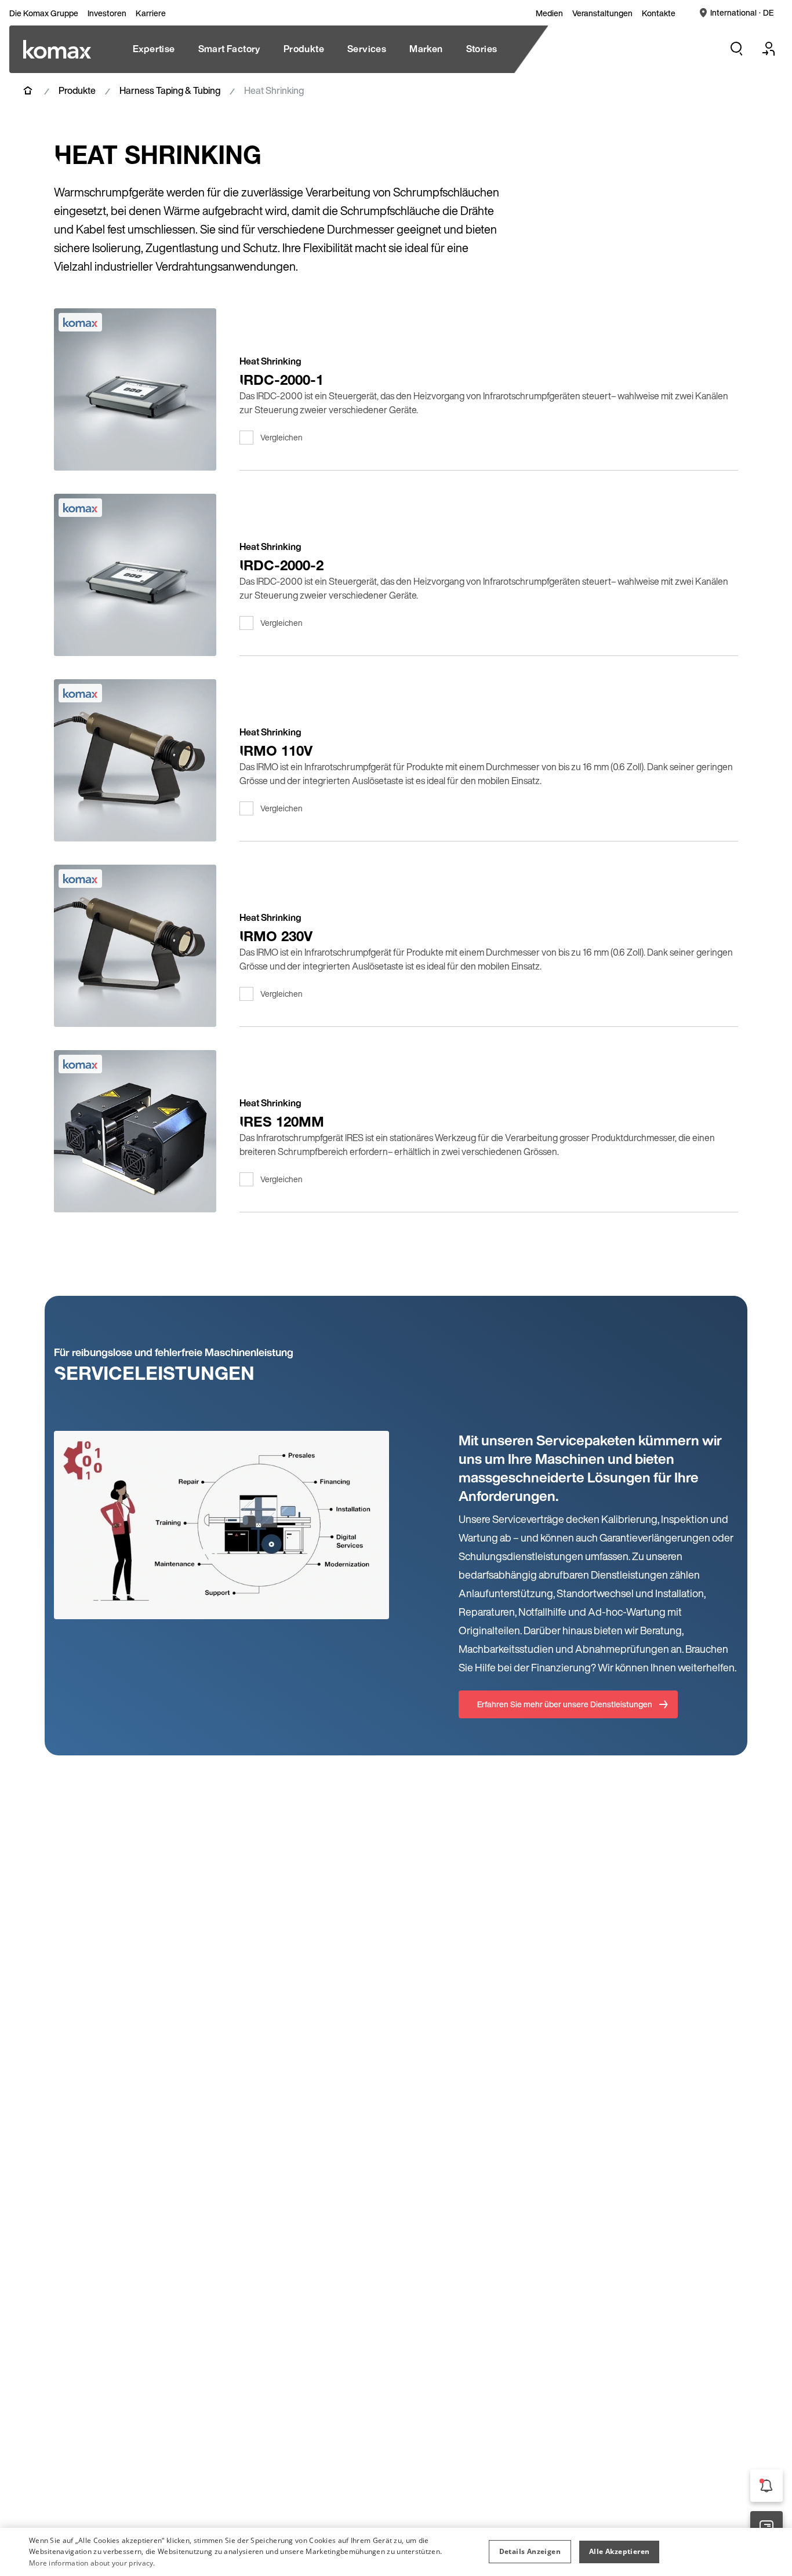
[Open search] (736, 49)
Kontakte (659, 13)
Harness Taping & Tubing (170, 90)
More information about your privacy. (92, 2563)
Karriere (151, 13)
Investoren (107, 13)
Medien (549, 13)
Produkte (77, 90)
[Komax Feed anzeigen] (766, 2486)
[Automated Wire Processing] (57, 49)
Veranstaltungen (602, 13)
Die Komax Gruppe (44, 13)
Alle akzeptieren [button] (619, 2551)
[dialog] (396, 2552)
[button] (530, 2552)
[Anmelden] (769, 49)
